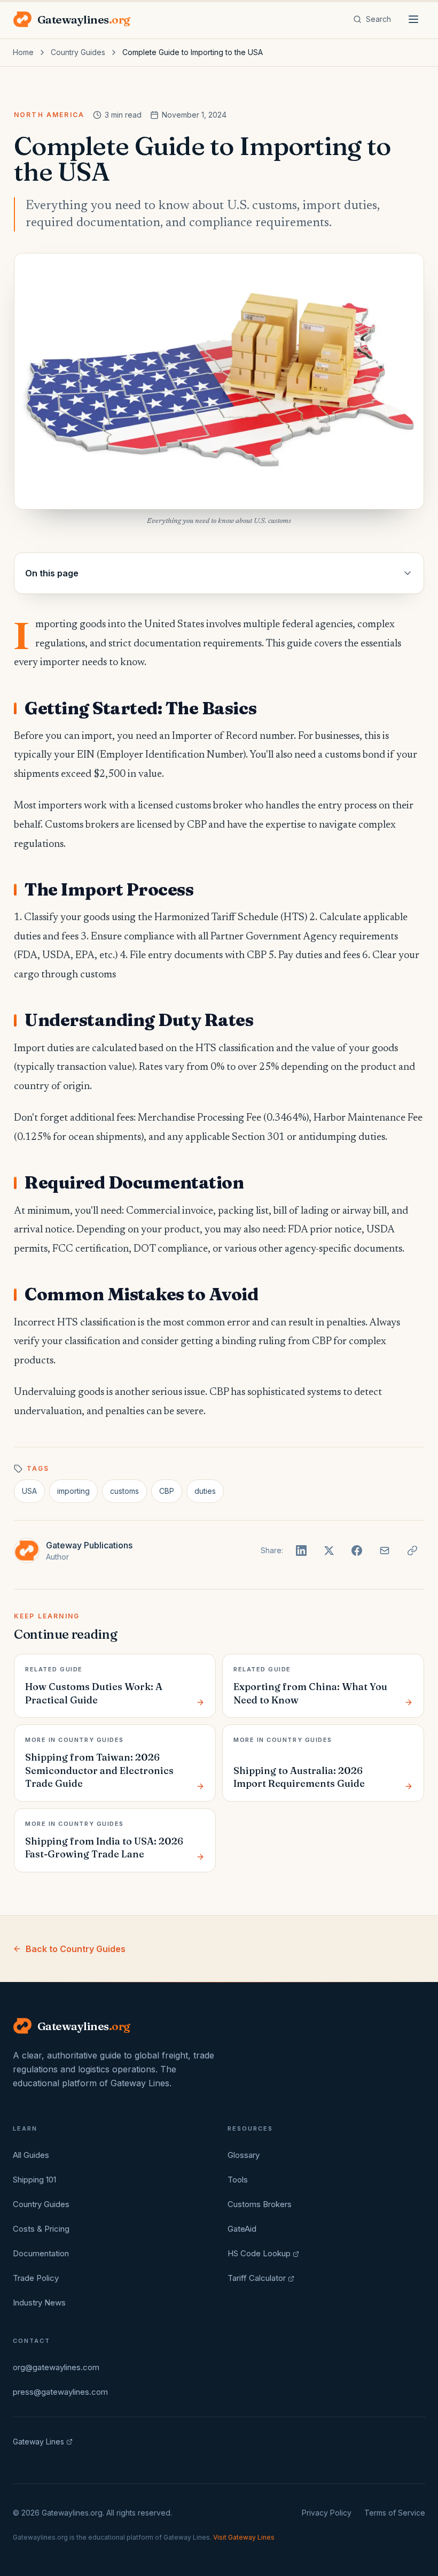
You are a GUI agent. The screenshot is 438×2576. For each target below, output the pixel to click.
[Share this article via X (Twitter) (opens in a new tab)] (329, 1551)
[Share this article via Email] (385, 1551)
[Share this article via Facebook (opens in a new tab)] (357, 1551)
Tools (238, 2180)
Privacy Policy (327, 2513)
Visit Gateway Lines (244, 2537)
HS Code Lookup (259, 2253)
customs (124, 1491)
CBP (167, 1491)
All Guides (31, 2155)
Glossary (244, 2155)
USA (29, 1491)
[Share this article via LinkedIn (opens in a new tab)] (301, 1551)
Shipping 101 (34, 2180)
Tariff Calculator (257, 2278)
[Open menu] (413, 19)
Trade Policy (36, 2278)
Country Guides (78, 52)
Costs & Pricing (41, 2229)
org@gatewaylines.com (56, 2367)
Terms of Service (395, 2513)
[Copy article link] (412, 1551)
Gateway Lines (38, 2442)
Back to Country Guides (76, 1949)
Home (23, 52)
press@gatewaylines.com (60, 2392)
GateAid (242, 2229)
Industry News (39, 2303)
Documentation (41, 2253)
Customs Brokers (260, 2204)
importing (73, 1491)
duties (205, 1491)
